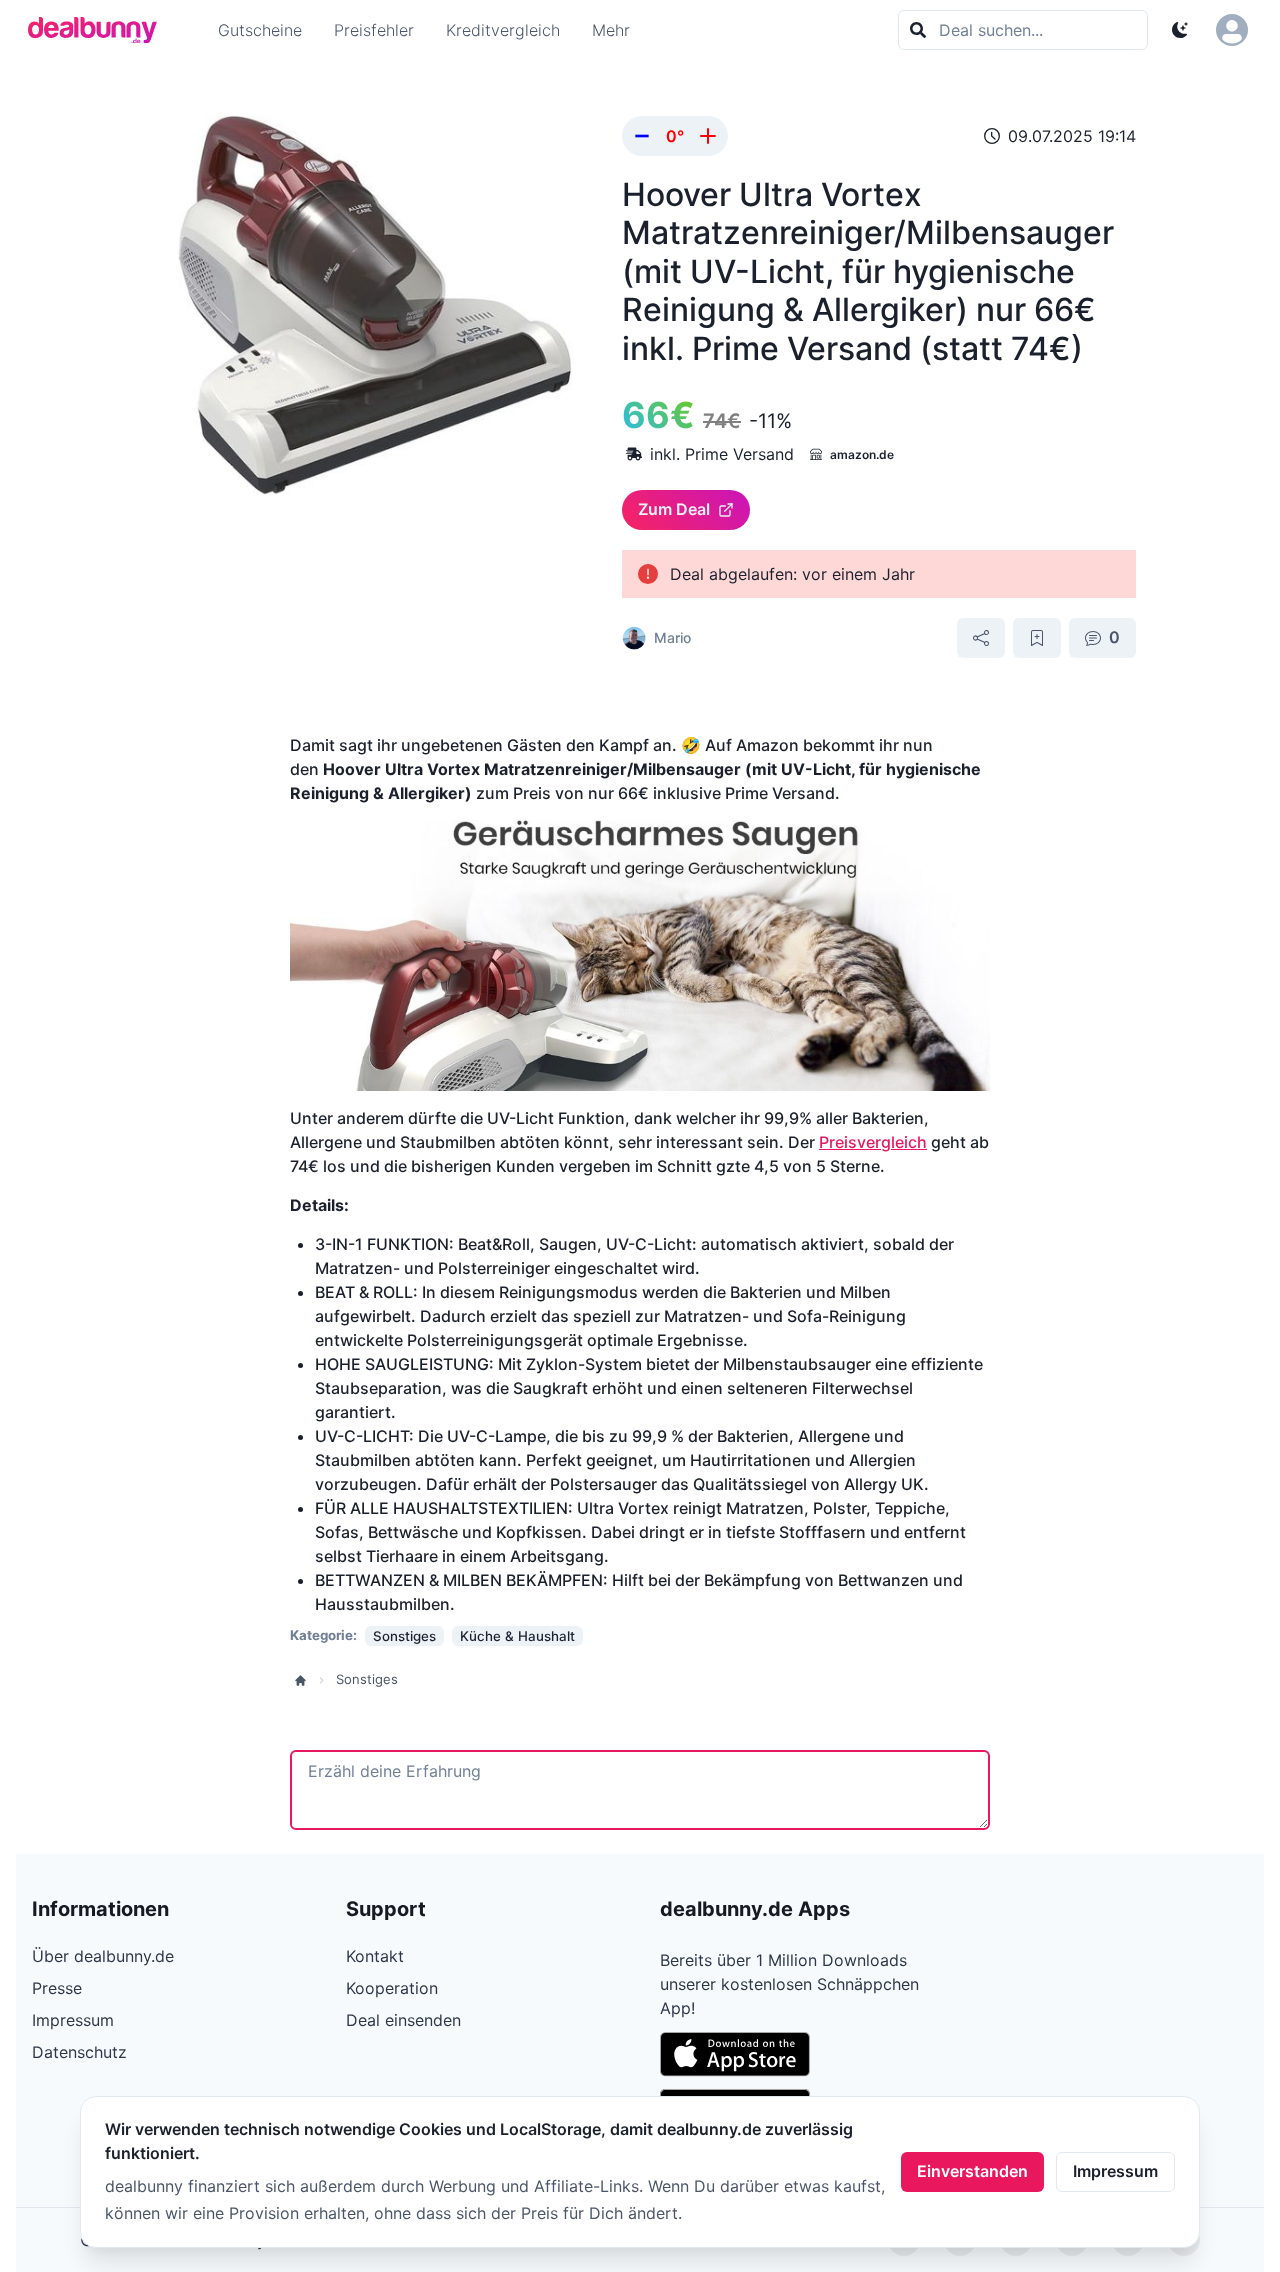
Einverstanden (972, 2171)
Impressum (1115, 2171)
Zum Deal (674, 509)
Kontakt (375, 1956)
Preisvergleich (873, 1142)
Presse (57, 1988)
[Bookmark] (1037, 638)
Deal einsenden (403, 2020)
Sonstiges (367, 1679)
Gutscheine (260, 30)
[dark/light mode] (1180, 30)
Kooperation (392, 1988)
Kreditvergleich (503, 30)
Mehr (611, 30)
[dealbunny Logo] (99, 30)
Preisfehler (374, 30)
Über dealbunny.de (103, 1956)
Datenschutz (79, 2052)
